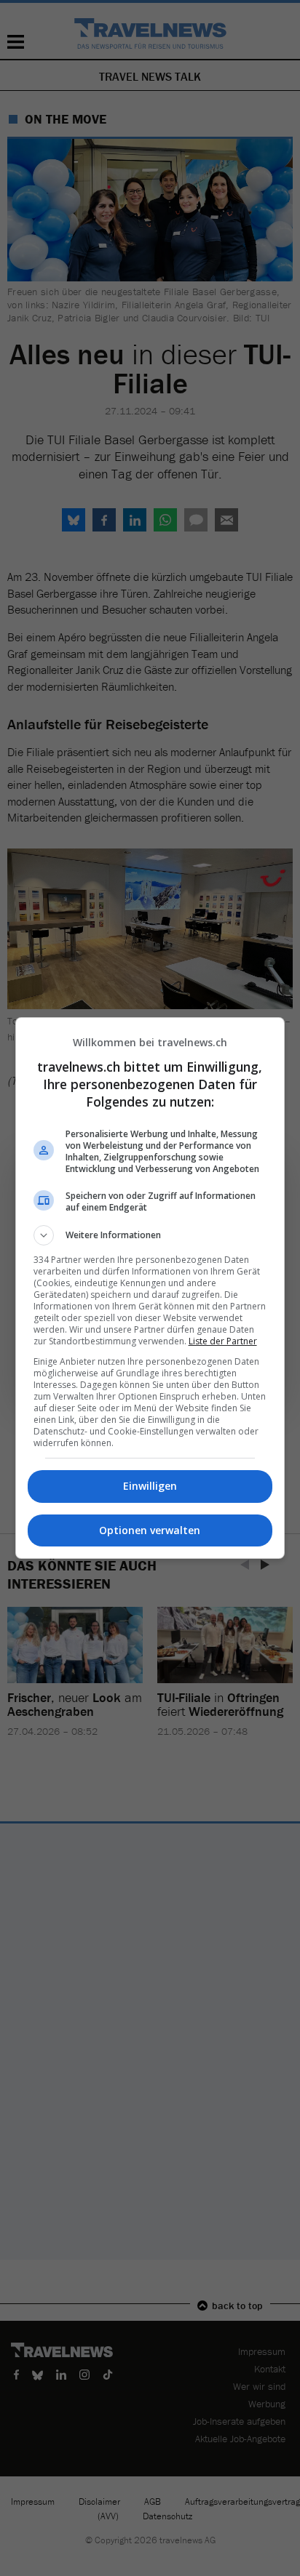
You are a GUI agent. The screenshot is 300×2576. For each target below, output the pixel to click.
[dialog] (150, 1288)
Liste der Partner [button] (223, 1341)
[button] (150, 1235)
